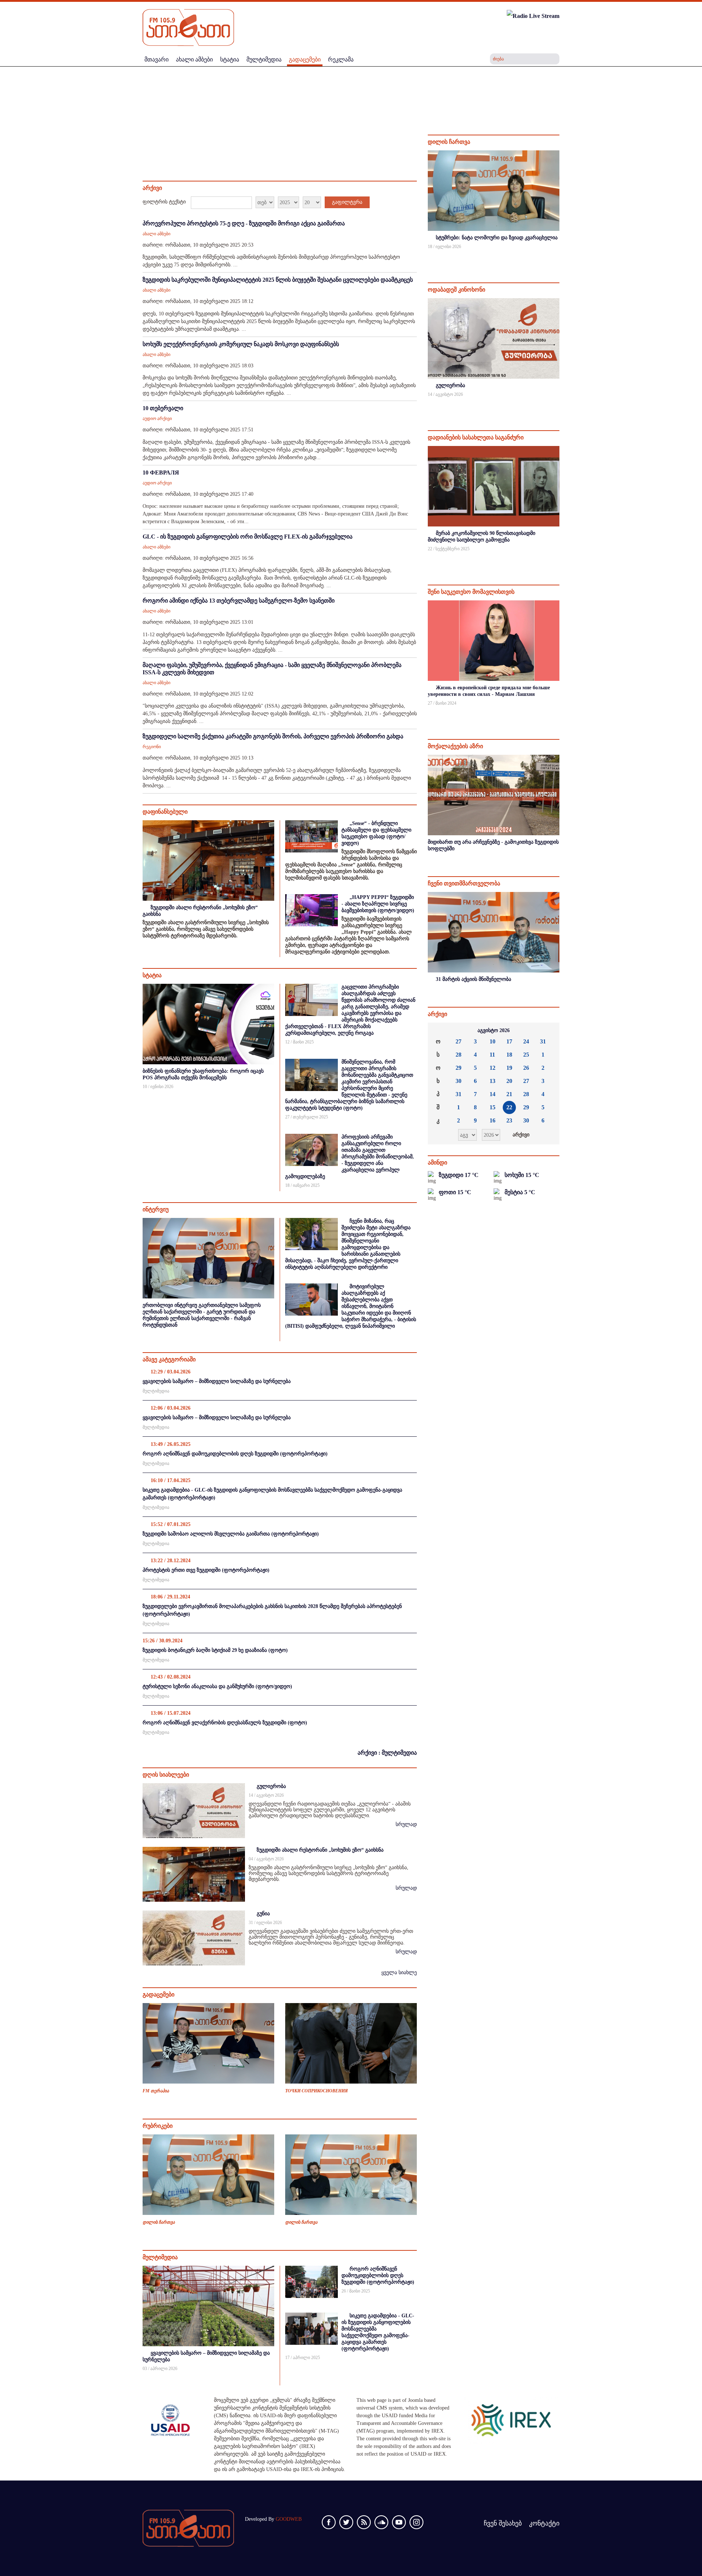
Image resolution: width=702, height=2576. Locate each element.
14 (492, 1094)
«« (439, 1031)
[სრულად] (559, 256)
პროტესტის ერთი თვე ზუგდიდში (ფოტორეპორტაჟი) (206, 1570)
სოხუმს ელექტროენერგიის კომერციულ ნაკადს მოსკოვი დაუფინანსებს (241, 344)
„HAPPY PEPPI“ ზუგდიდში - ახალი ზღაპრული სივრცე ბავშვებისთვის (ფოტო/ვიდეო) (378, 904)
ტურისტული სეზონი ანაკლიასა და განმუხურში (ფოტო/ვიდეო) (217, 1686)
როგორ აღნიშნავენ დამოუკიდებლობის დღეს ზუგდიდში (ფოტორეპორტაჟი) (235, 1454)
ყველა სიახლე (399, 1973)
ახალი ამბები (156, 234)
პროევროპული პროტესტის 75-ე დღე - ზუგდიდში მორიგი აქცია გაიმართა (244, 223)
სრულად (406, 1824)
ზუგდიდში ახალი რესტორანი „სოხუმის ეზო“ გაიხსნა (320, 1850)
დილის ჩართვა (159, 2222)
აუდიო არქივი (157, 419)
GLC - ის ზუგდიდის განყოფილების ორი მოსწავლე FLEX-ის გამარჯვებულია (248, 537)
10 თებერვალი (163, 408)
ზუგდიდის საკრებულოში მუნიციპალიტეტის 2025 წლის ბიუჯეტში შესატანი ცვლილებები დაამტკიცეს (278, 280)
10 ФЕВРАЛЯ (161, 473)
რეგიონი (152, 747)
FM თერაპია (156, 2091)
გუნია (263, 1914)
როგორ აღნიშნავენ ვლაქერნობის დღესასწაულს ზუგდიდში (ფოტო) (225, 1723)
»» (548, 1031)
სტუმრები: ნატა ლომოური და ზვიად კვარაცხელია (497, 238)
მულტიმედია (156, 1391)
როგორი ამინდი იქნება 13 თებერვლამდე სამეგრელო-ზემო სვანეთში (239, 601)
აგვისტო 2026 (494, 1030)
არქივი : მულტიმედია (387, 1753)
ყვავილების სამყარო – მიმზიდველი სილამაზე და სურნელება (217, 1381)
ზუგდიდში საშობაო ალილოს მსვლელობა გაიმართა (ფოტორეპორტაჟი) (231, 1534)
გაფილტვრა (347, 202)
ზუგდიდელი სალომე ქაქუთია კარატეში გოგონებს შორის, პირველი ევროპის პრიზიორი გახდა (273, 736)
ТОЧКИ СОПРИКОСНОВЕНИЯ (316, 2091)
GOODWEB (289, 2519)
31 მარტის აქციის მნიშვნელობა (473, 979)
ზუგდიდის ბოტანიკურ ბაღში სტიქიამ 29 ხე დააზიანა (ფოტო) (215, 1650)
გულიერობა (271, 1786)
